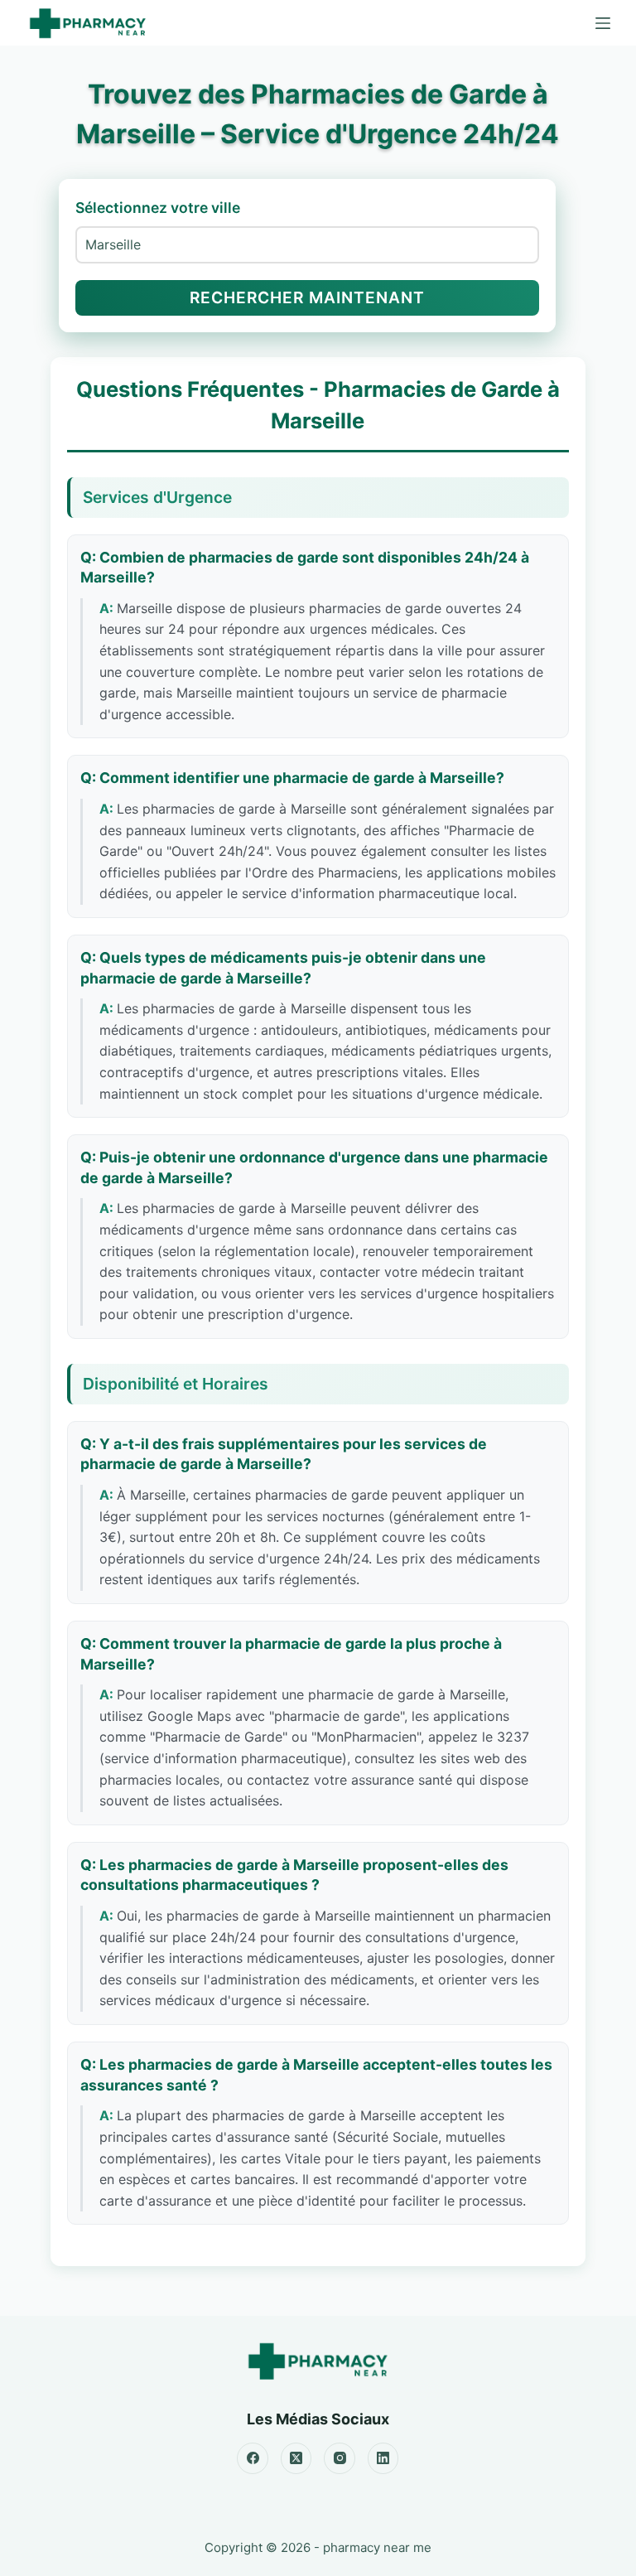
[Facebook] (253, 2458)
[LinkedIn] (383, 2458)
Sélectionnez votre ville (158, 208)
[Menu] (603, 23)
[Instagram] (340, 2458)
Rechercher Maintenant (307, 297)
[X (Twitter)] (296, 2458)
